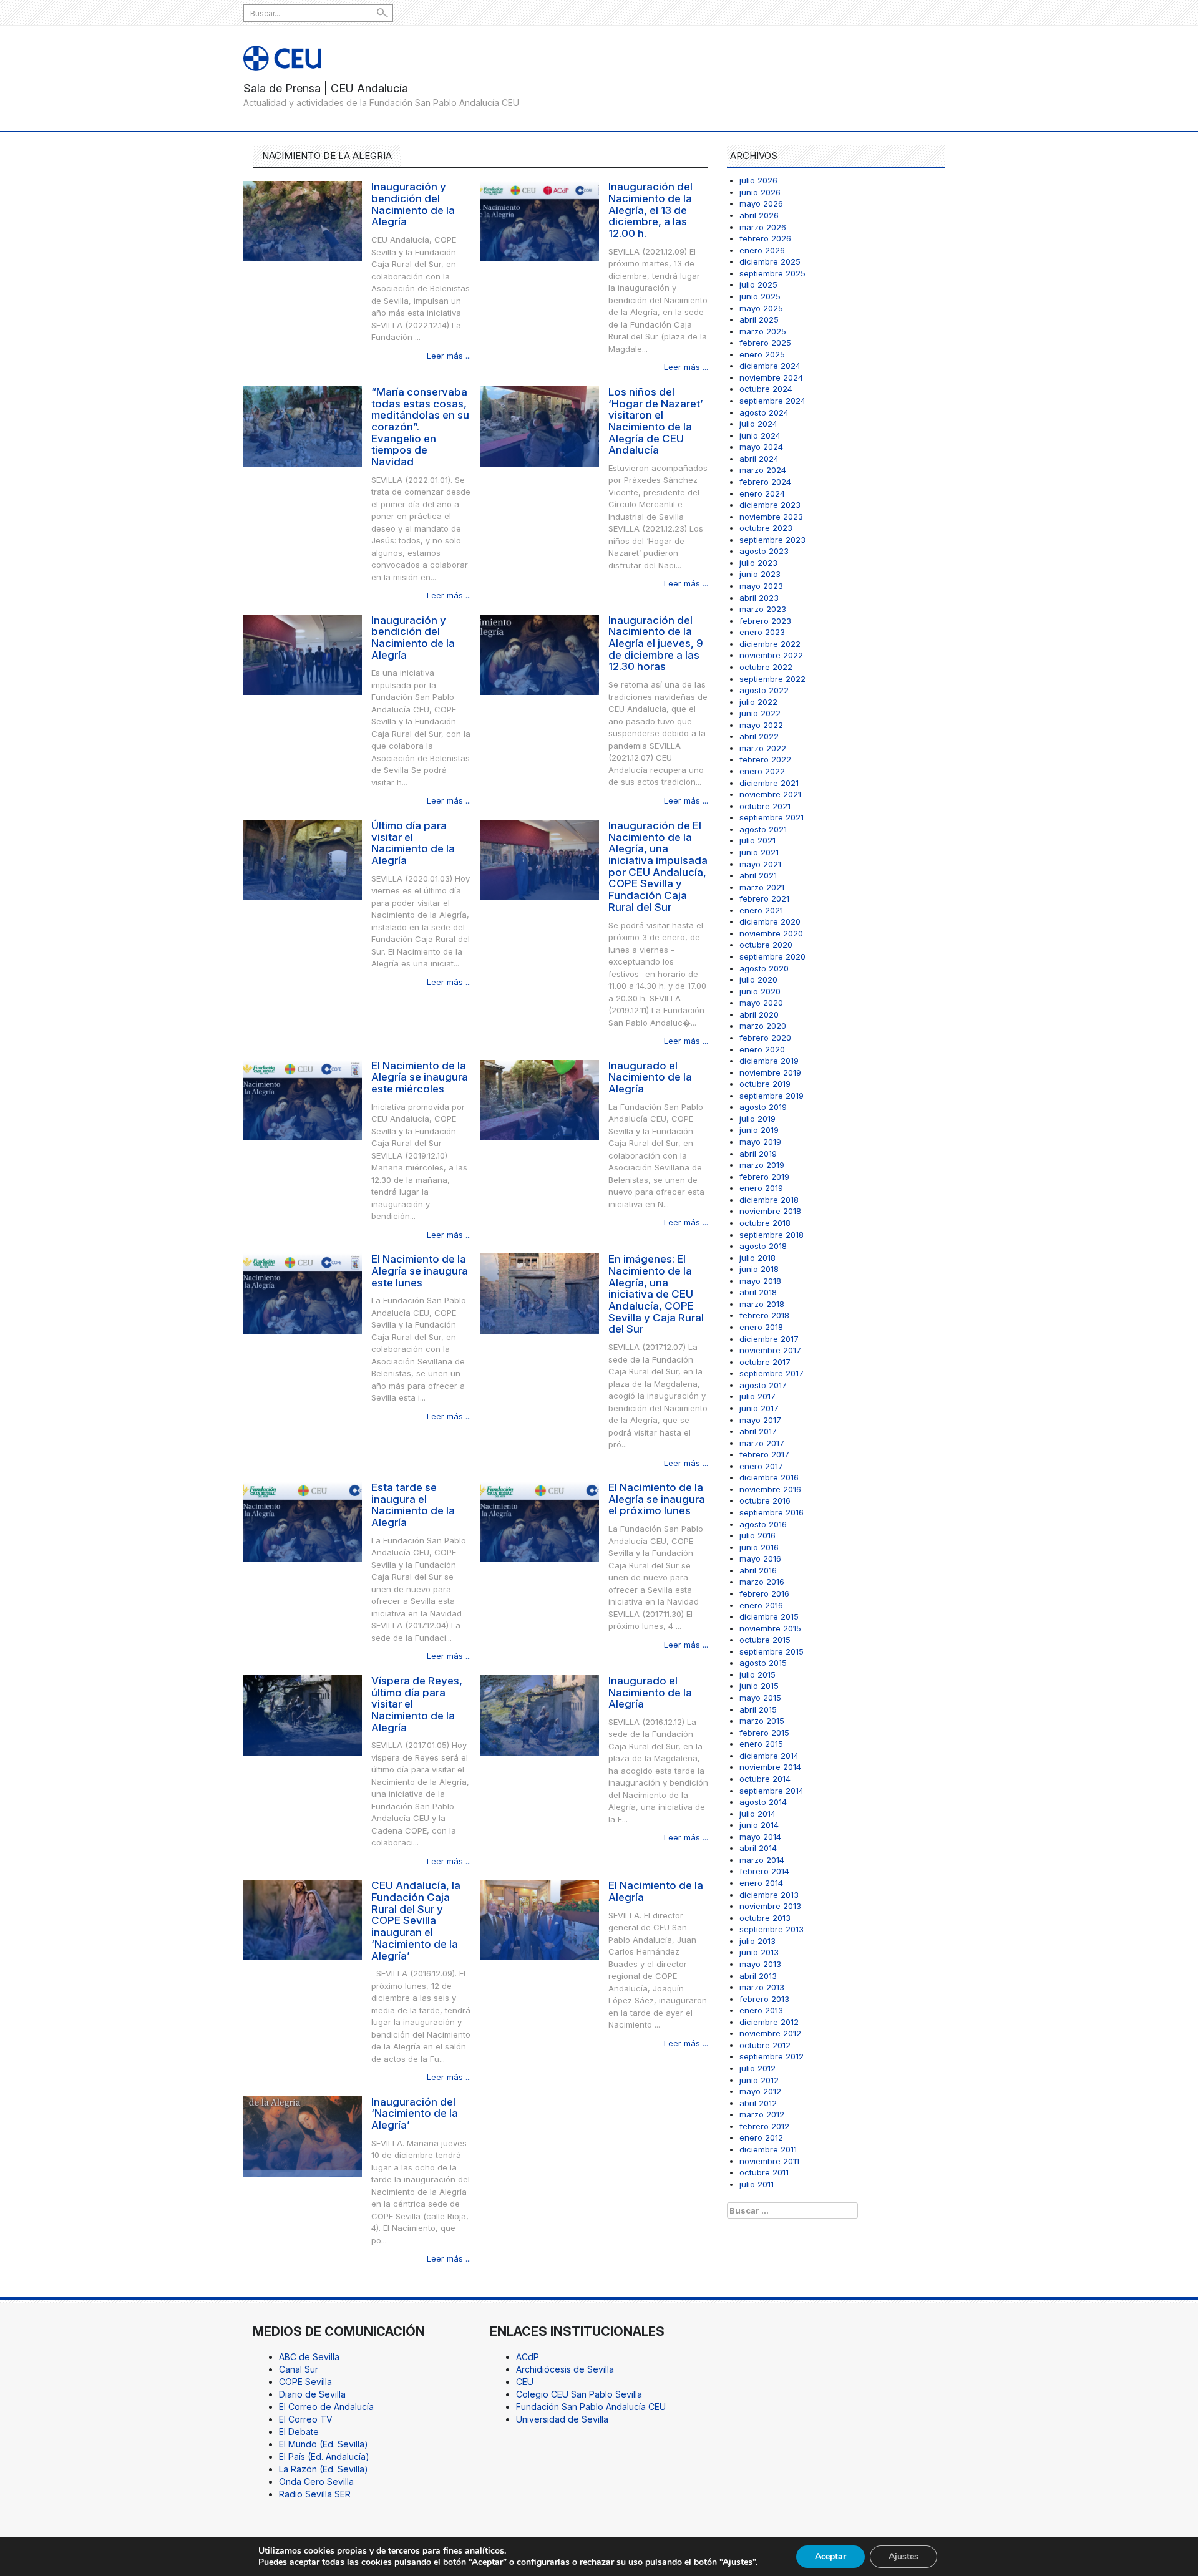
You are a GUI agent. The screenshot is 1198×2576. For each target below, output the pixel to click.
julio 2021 (757, 840)
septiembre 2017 (772, 1373)
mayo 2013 (760, 1964)
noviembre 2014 (770, 1767)
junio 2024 (760, 435)
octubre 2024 (766, 389)
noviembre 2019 (770, 1072)
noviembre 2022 (771, 655)
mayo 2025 (761, 308)
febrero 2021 (764, 898)
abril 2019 (758, 1154)
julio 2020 (758, 979)
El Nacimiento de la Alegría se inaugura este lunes (420, 1271)
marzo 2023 (763, 609)
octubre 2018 (765, 1223)
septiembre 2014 (772, 1791)
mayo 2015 (760, 1698)
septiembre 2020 (772, 956)
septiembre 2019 (772, 1096)
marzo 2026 (763, 227)
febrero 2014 (764, 1871)
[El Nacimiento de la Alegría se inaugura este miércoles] (303, 1099)
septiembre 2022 (772, 679)
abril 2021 (758, 875)
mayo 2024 (761, 447)
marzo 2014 (762, 1860)
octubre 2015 (765, 1640)
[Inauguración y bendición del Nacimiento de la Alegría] (303, 221)
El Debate (299, 2432)
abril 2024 (759, 459)
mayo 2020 (761, 1003)
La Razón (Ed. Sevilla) (324, 2469)
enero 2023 (762, 632)
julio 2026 (758, 180)
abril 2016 (758, 1570)
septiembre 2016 (772, 1512)
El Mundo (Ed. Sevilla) (324, 2444)
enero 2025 (762, 354)
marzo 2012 (762, 2114)
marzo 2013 (762, 1987)
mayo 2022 (761, 725)
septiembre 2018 (772, 1235)
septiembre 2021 (772, 817)
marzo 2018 (762, 1304)
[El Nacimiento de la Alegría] (540, 1919)
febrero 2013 (764, 1999)
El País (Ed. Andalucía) (324, 2457)
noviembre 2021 (770, 794)
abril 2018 (758, 1292)
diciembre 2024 (770, 366)
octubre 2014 (765, 1779)
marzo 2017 (762, 1443)
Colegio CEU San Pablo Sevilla (579, 2394)
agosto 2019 (763, 1107)
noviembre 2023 (771, 517)
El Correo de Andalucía (326, 2407)
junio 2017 (759, 1408)
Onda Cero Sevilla (316, 2481)
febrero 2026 (765, 238)
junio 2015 (759, 1686)
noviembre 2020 (771, 933)
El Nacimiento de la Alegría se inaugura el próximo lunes (657, 1499)
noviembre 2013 (770, 1906)
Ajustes (903, 2556)
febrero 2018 (764, 1315)
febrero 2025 (765, 343)
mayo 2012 (760, 2091)
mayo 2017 (760, 1420)
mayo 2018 (760, 1281)
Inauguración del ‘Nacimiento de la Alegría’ (415, 2113)
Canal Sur (299, 2369)
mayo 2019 (760, 1142)
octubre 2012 (765, 2045)
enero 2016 (761, 1605)
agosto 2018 (763, 1246)
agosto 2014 (763, 1802)
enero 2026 (762, 250)
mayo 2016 (760, 1558)
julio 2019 (757, 1119)
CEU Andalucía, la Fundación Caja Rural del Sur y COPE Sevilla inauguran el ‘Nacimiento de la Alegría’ (416, 1920)
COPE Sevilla (305, 2382)
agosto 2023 (764, 551)
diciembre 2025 (770, 261)
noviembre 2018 (770, 1211)
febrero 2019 (764, 1177)
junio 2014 (759, 1825)
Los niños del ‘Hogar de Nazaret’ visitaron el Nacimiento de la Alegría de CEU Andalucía (656, 421)
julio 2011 (757, 2184)
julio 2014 (757, 1814)
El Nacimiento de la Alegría (656, 1891)
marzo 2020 (763, 1026)
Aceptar (830, 2556)
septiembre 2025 (772, 273)
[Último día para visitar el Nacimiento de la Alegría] (303, 859)
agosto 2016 (763, 1524)
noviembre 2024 (771, 377)
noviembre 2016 (770, 1489)
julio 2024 (758, 424)
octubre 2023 (766, 528)
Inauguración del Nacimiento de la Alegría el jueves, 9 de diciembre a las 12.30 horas (656, 644)
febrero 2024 (765, 482)
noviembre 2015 (770, 1628)
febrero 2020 (765, 1038)
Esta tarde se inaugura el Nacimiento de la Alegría (413, 1505)
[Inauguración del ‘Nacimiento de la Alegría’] (303, 2135)
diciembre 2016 (769, 1477)
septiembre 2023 (772, 540)
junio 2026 (760, 192)
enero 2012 (761, 2137)
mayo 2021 (760, 864)
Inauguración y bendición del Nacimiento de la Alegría (413, 204)
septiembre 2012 (772, 2056)
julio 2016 (757, 1535)
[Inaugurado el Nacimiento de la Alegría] (540, 1099)
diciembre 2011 (768, 2149)
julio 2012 (757, 2068)
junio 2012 (759, 2080)
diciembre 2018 (769, 1200)
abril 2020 (759, 1014)
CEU (525, 2382)
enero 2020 (762, 1049)
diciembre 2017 (769, 1339)
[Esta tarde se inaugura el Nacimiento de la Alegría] (303, 1521)
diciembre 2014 (769, 1756)
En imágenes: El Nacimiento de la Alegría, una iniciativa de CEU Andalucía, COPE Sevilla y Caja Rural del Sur (656, 1294)
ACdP (528, 2357)
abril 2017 (758, 1431)
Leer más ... (449, 356)
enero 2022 (762, 771)
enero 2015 (761, 1744)
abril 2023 (759, 598)
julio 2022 (758, 702)
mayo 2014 (760, 1837)
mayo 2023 (761, 586)
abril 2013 (758, 1976)
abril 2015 (758, 1709)
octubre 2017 (765, 1362)
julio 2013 (757, 1941)
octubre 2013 (765, 1918)
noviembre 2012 (770, 2033)
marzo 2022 (763, 748)
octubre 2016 (765, 1500)
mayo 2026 (761, 203)
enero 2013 (761, 2010)
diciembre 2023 (770, 505)
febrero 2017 (764, 1454)
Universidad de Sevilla (562, 2419)
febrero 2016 (764, 1593)
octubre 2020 (766, 945)
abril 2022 (759, 736)
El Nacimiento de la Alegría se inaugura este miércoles (420, 1077)
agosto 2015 (763, 1663)
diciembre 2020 (770, 921)
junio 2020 (760, 991)
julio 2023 (758, 563)
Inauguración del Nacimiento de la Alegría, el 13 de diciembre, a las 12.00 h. (650, 210)
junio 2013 (759, 1952)
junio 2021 (759, 852)
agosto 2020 (764, 968)
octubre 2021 (765, 806)
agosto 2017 (763, 1385)
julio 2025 (758, 284)
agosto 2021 (763, 829)
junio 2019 (759, 1130)
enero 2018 (761, 1327)
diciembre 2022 (770, 644)
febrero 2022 (765, 759)
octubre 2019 (765, 1084)
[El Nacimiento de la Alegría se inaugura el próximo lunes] (540, 1521)
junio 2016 (759, 1547)
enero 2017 (761, 1466)
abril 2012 (758, 2103)
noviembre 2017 (770, 1350)
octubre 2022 (766, 667)
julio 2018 (757, 1258)
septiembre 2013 (772, 1929)
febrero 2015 (764, 1733)
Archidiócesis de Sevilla (565, 2369)
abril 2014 (758, 1848)
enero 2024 (762, 493)
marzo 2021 (762, 887)
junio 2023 (760, 574)
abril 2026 (759, 215)
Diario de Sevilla (312, 2394)
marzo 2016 (762, 1582)
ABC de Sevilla (309, 2357)
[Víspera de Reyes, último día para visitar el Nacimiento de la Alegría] (303, 1714)
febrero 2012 (764, 2126)
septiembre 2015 (772, 1651)
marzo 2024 (763, 470)
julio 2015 (757, 1674)
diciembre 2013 (769, 1895)
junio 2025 (760, 296)
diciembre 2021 (769, 783)
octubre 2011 (764, 2172)
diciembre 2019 (769, 1061)
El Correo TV (306, 2419)
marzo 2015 (762, 1721)
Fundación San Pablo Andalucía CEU (591, 2407)
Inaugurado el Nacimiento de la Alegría (650, 1077)
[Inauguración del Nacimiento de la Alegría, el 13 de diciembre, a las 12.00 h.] (540, 221)
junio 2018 (759, 1269)
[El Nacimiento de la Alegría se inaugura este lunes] (303, 1293)
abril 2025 (759, 319)
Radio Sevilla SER (315, 2494)
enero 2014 (761, 1883)
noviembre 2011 (769, 2161)
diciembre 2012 (769, 2022)
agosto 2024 (764, 412)
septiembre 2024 (772, 401)
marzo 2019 (762, 1165)
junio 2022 (760, 713)
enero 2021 (761, 910)
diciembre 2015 (769, 1616)
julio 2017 (757, 1396)
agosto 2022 (764, 690)
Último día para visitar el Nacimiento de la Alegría (413, 843)
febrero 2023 (765, 621)
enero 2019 (761, 1188)
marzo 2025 (763, 331)
